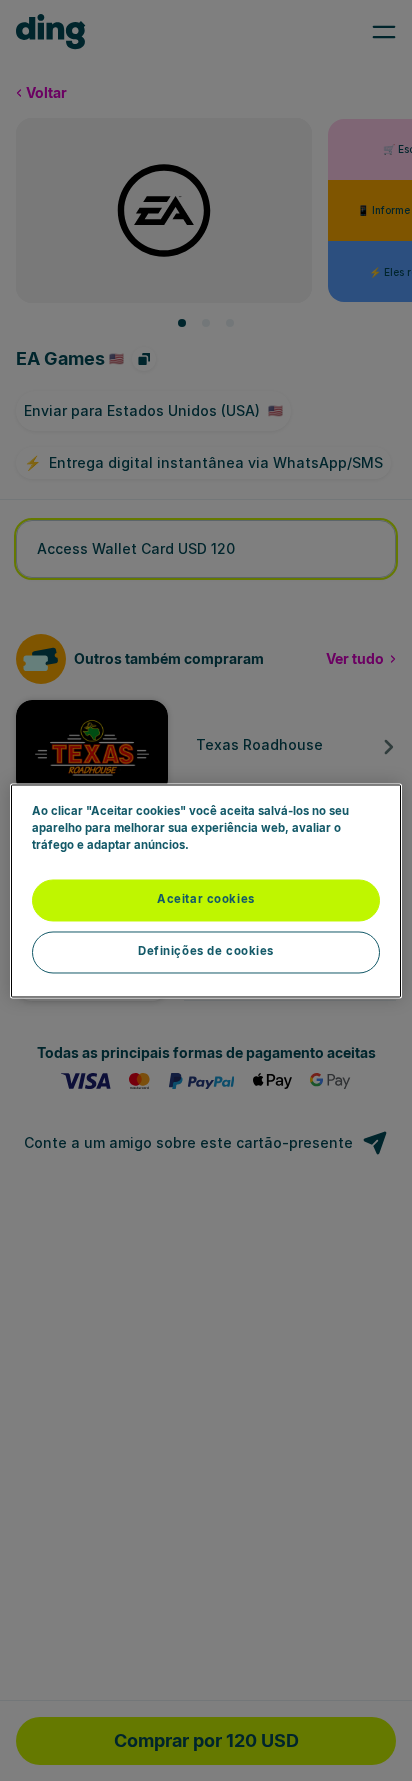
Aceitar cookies (206, 899)
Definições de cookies (206, 951)
